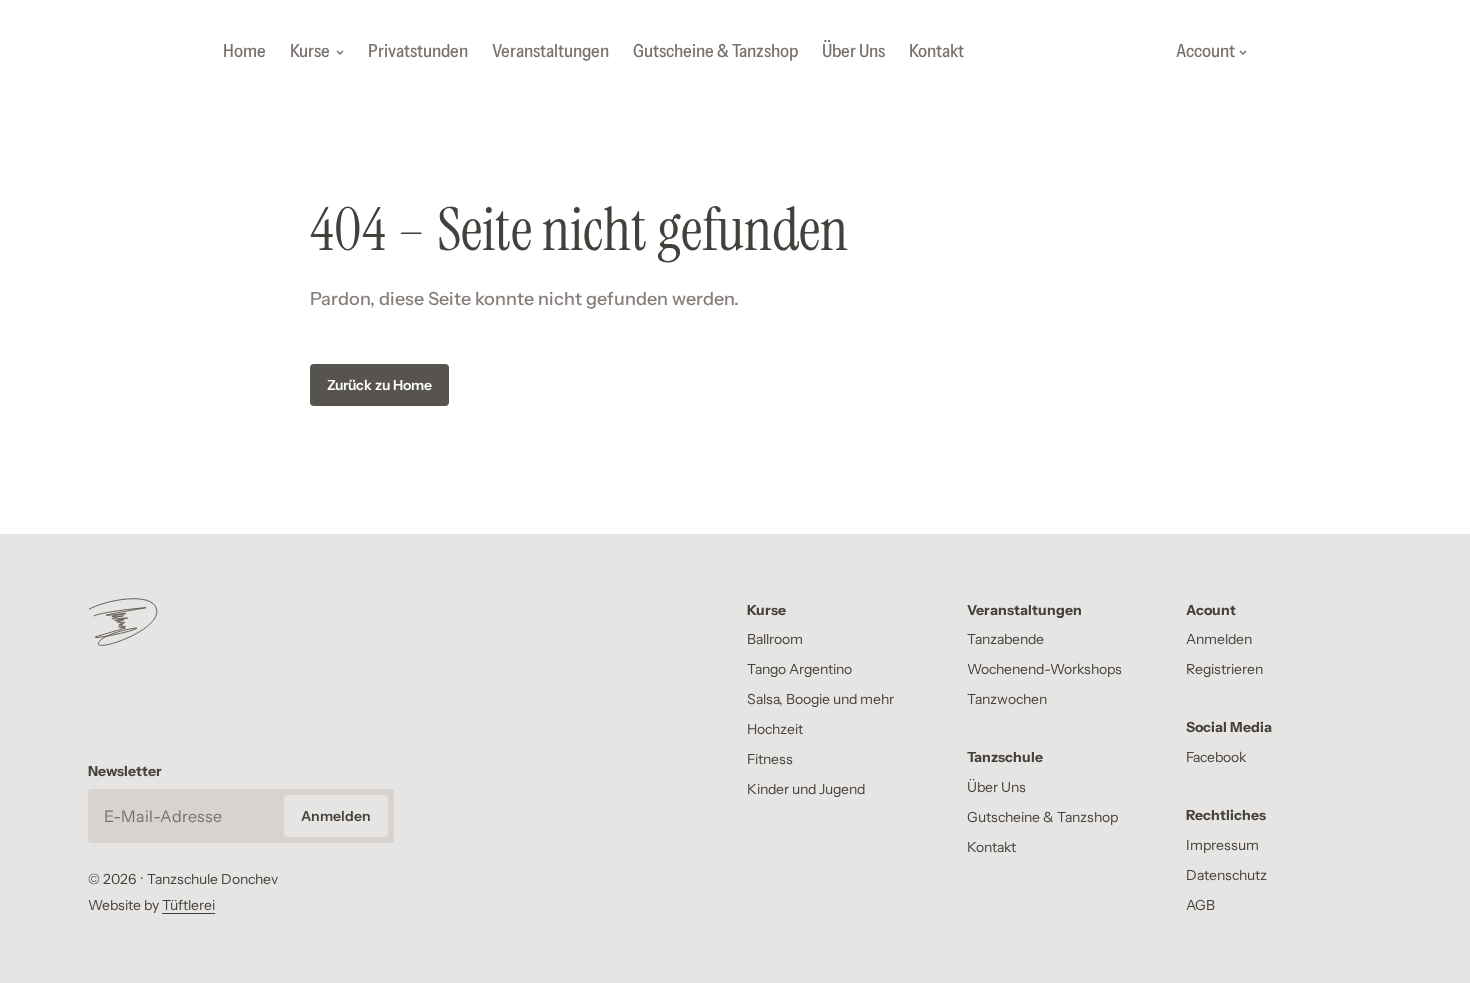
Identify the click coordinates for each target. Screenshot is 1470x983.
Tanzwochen (1007, 699)
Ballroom (775, 639)
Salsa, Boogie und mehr (820, 699)
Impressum (1222, 845)
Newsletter (125, 771)
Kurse (310, 51)
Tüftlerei (188, 905)
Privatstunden (418, 51)
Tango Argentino (799, 669)
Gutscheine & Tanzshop (715, 51)
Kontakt (936, 51)
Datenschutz (1226, 875)
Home (244, 51)
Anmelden (1219, 639)
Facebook (1216, 757)
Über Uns (853, 51)
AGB (1200, 905)
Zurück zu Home (379, 385)
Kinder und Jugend (806, 789)
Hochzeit (775, 729)
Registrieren (1224, 669)
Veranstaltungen (550, 51)
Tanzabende (1005, 639)
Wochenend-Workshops (1044, 669)
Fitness (770, 759)
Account (1205, 51)
